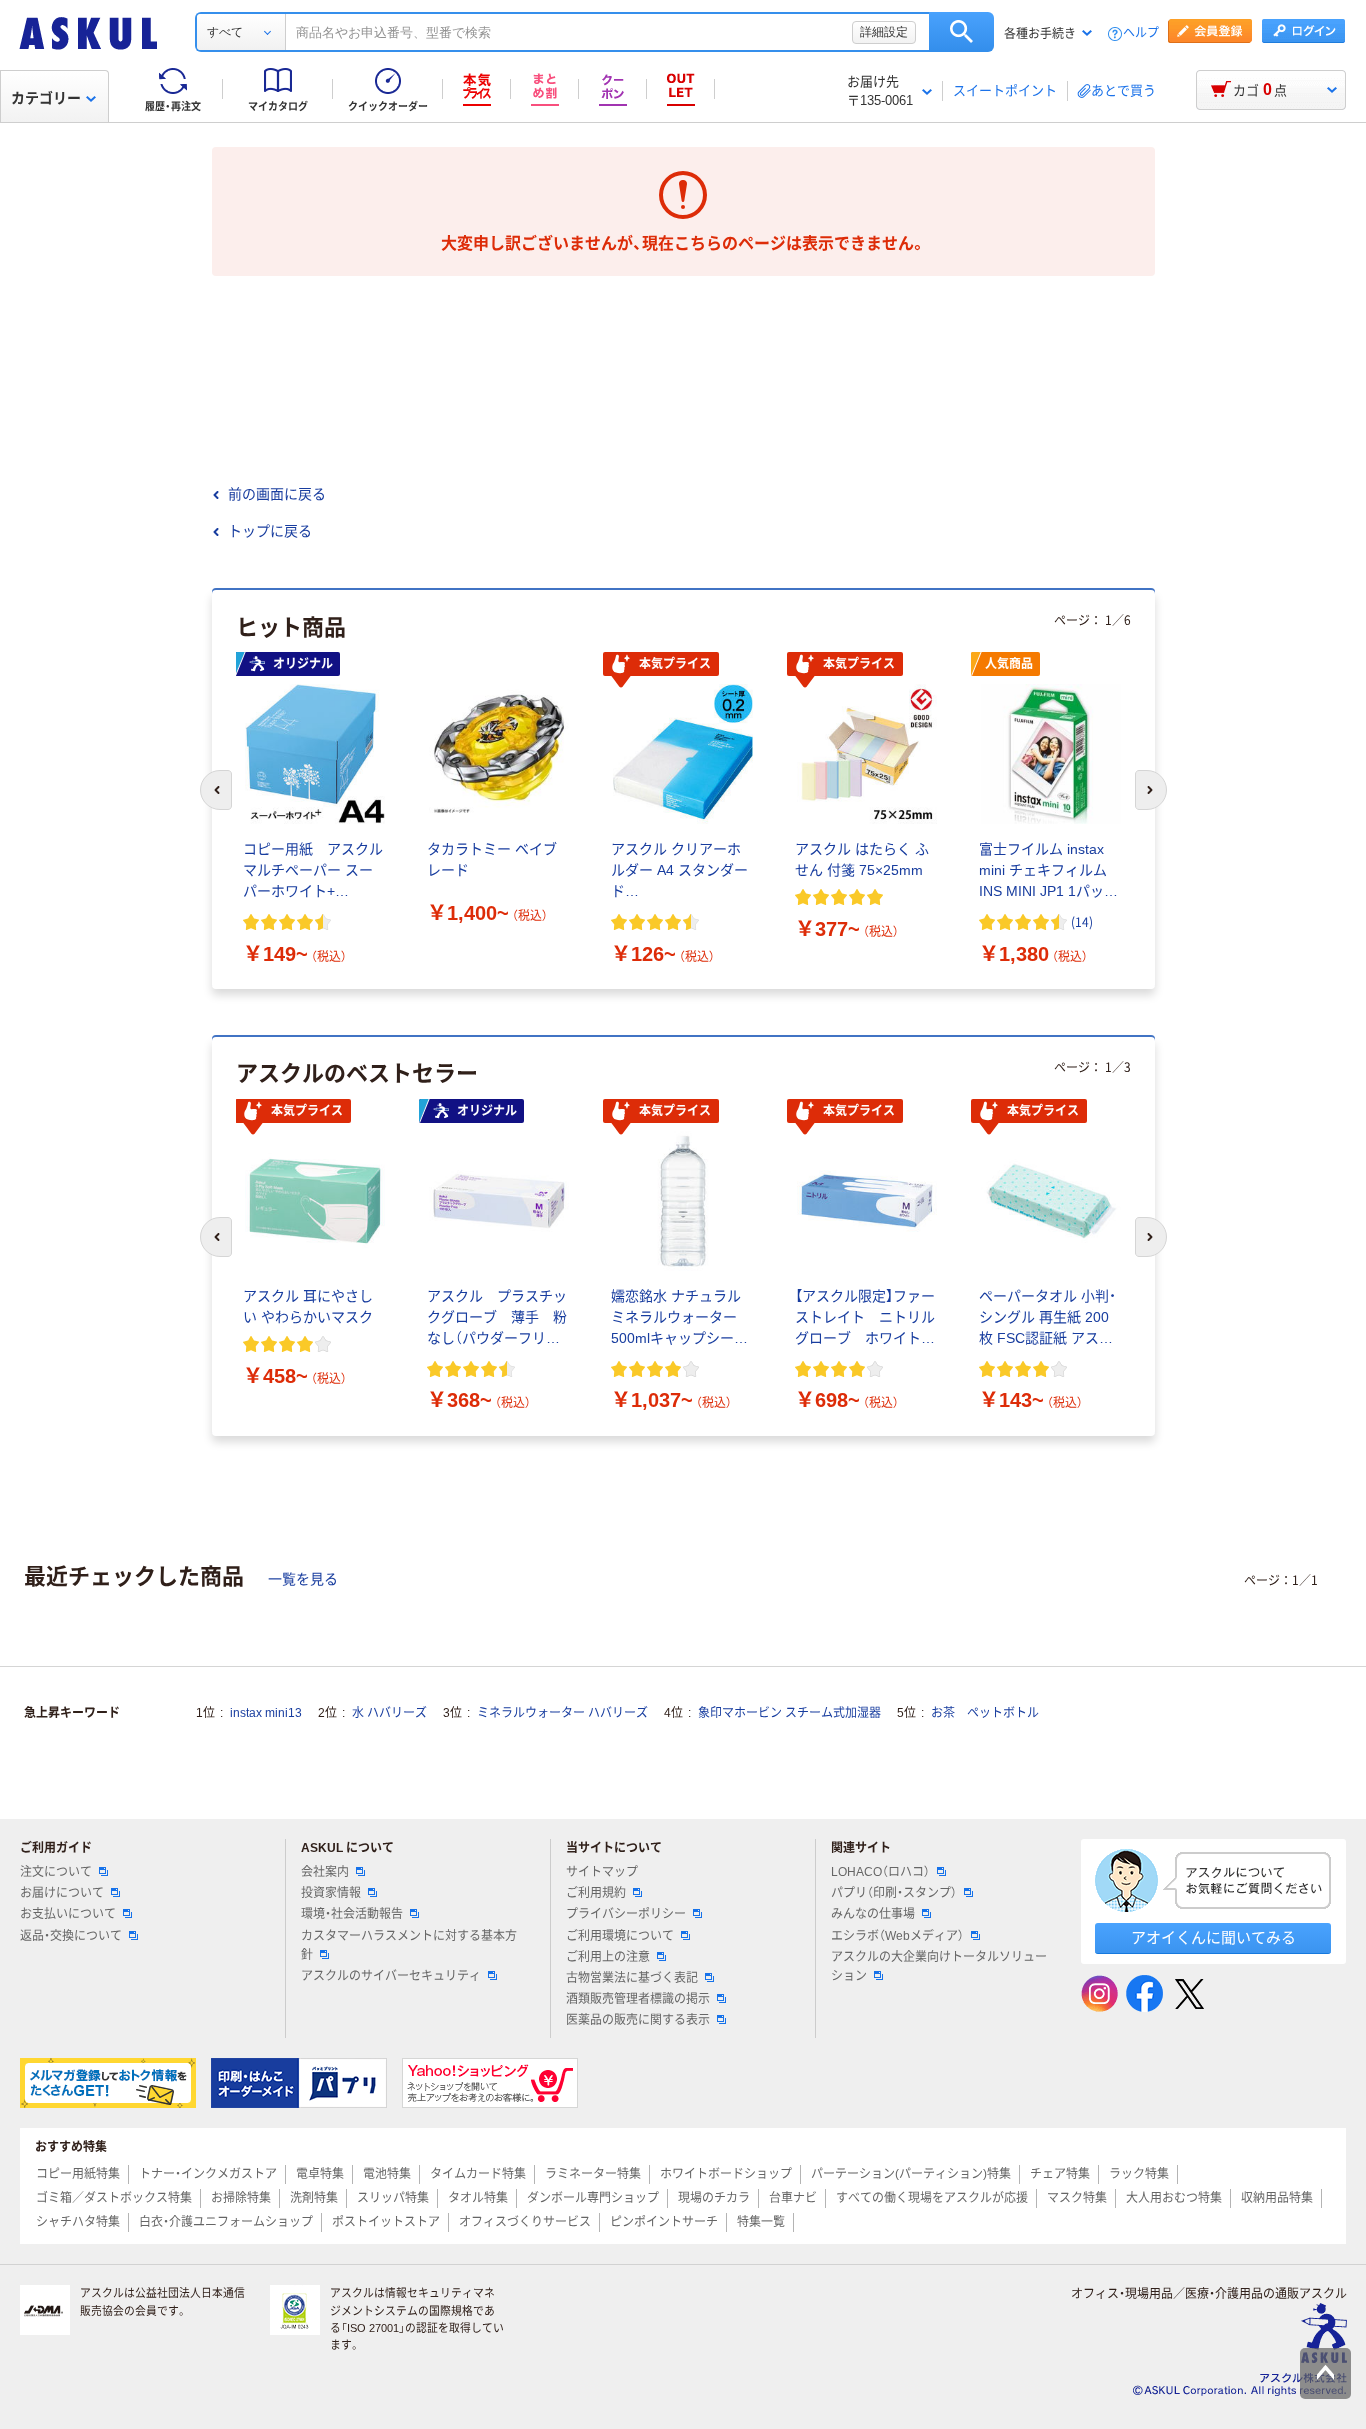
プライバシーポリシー (626, 1914)
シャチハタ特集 (78, 2222)
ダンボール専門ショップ (593, 2198)
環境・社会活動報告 (352, 1914)
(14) (1082, 921)
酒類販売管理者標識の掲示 (638, 1999)
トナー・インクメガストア (208, 2174)
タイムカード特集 (478, 2174)
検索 (961, 32)
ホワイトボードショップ (726, 2174)
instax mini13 (266, 1713)
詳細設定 (884, 32)
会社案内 (325, 1872)
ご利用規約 (596, 1893)
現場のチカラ (714, 2198)
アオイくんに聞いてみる (1213, 1937)
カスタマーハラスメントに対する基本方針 (409, 1945)
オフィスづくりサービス (525, 2222)
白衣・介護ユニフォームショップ (226, 2222)
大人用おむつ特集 (1174, 2198)
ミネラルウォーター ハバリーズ (562, 1713)
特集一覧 (761, 2222)
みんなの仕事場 (873, 1914)
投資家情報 (331, 1893)
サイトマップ (602, 1872)
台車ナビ (793, 2198)
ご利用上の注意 (608, 1957)
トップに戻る (270, 531)
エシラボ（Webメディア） (897, 1936)
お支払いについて (68, 1914)
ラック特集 (1139, 2174)
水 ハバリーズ (389, 1713)
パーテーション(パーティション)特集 (911, 2174)
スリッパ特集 (393, 2198)
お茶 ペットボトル (985, 1713)
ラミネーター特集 (593, 2174)
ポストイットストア (386, 2222)
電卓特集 (320, 2174)
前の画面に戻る (277, 494)
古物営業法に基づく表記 (632, 1978)
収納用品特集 (1277, 2198)
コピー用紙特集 (78, 2174)
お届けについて (62, 1893)
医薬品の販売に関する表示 (638, 2020)
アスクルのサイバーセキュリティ (391, 1976)
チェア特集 (1060, 2174)
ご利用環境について (620, 1936)
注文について (56, 1872)
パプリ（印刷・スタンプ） (894, 1893)
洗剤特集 (314, 2198)
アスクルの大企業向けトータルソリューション (939, 1966)
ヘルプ (1141, 33)
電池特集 (387, 2174)
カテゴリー (46, 98)
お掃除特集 (241, 2198)
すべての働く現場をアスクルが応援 (932, 2198)
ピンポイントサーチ (664, 2222)
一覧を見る (303, 1579)
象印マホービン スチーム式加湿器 (789, 1713)
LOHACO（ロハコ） (880, 1872)
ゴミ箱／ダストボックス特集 (114, 2198)
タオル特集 (478, 2198)
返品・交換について (71, 1936)
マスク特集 (1077, 2198)
